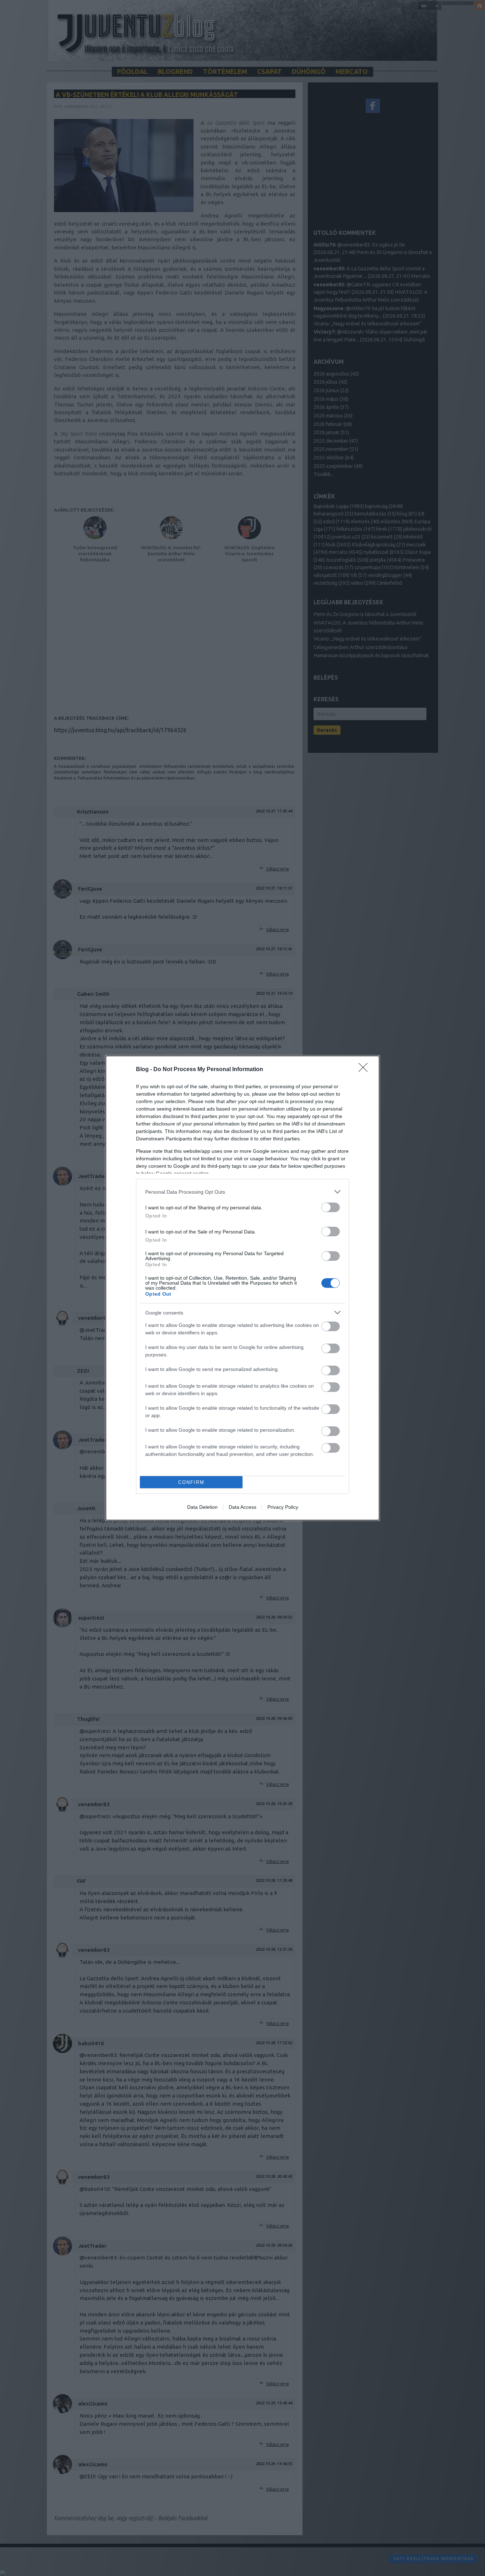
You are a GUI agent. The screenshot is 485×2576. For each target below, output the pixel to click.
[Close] (365, 1070)
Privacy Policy (283, 1507)
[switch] (331, 1207)
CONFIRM (191, 1482)
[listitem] (243, 1192)
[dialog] (243, 1288)
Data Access (243, 1507)
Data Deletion (202, 1507)
